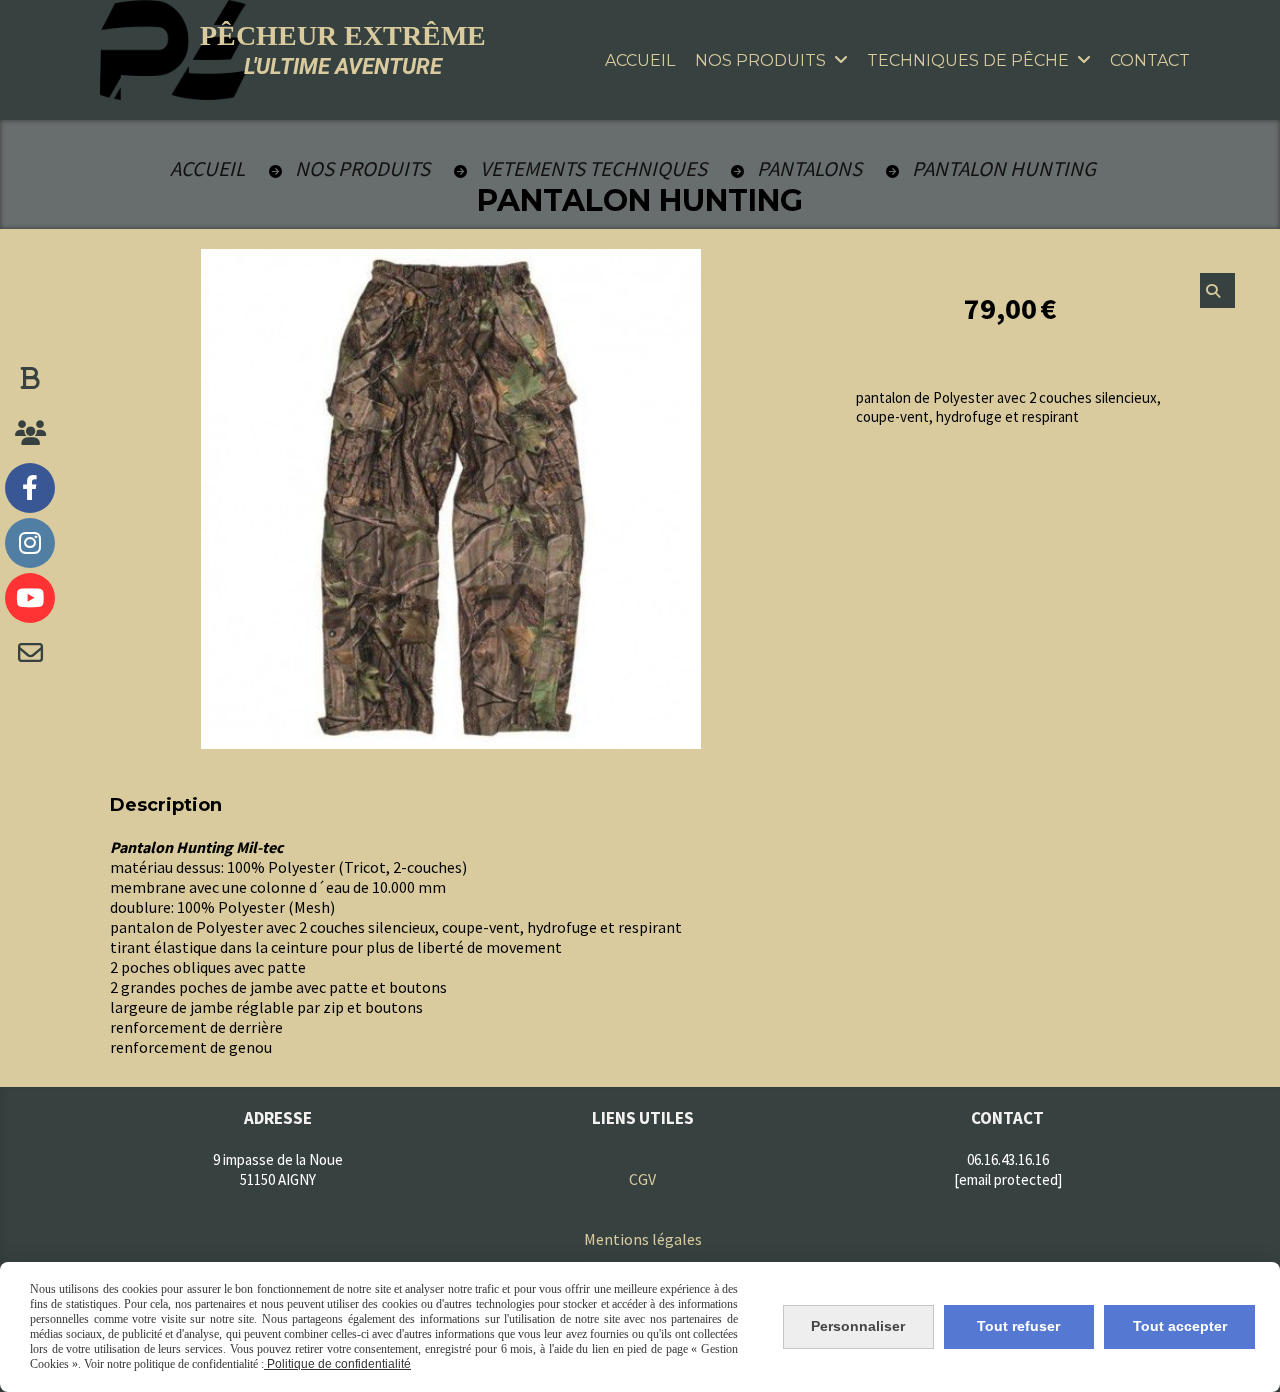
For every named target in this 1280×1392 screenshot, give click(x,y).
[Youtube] (30, 598)
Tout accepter (1180, 1326)
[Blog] (30, 378)
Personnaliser (858, 1326)
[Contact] (30, 653)
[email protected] (1008, 1179)
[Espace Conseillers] (30, 433)
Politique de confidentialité (337, 1364)
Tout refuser (1018, 1326)
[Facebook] (30, 488)
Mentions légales (643, 1239)
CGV (642, 1179)
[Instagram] (30, 543)
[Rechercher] (1217, 290)
